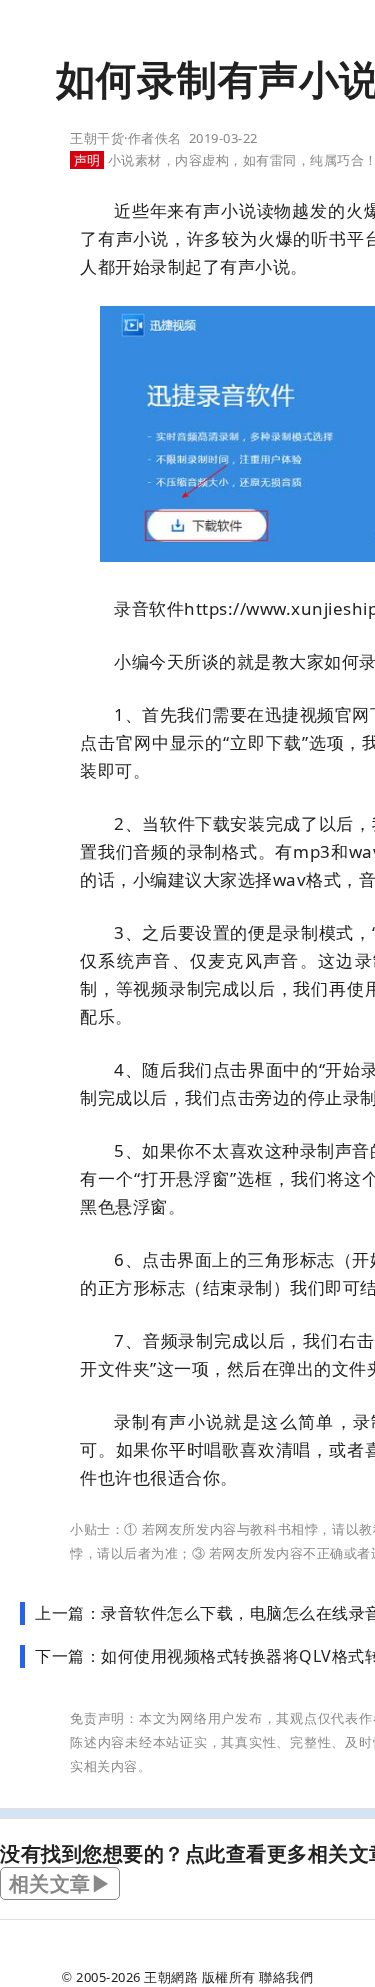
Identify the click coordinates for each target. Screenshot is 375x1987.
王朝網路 (171, 1977)
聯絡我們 (286, 1977)
